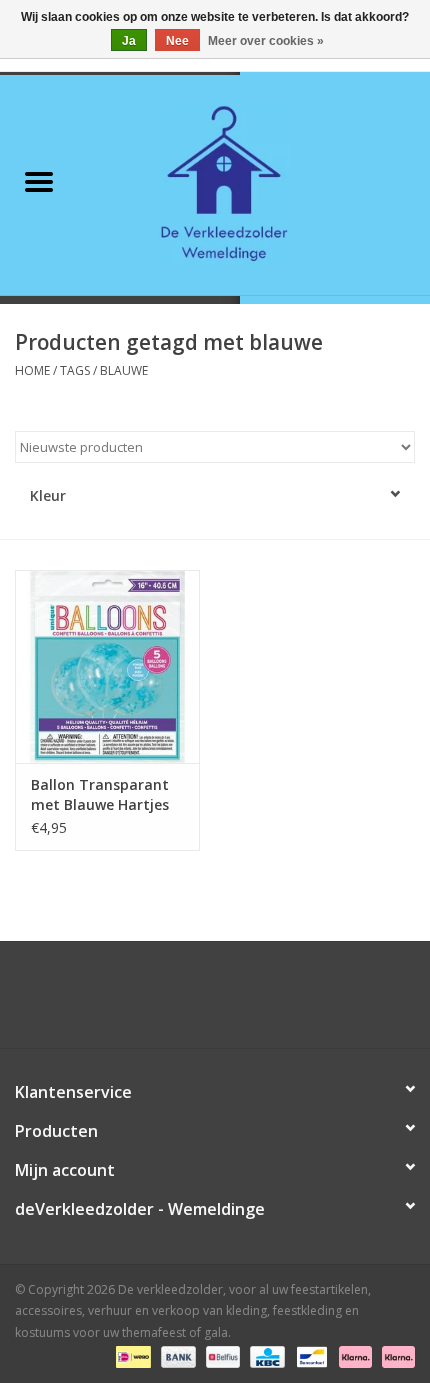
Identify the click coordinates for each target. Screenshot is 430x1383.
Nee (177, 41)
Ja (129, 41)
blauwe (124, 370)
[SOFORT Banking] (353, 1355)
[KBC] (265, 1355)
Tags (75, 370)
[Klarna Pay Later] (395, 1355)
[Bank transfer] (176, 1355)
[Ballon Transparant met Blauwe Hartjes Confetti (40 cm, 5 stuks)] (107, 667)
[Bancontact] (310, 1355)
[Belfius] (221, 1355)
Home (32, 370)
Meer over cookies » (266, 41)
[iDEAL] (131, 1355)
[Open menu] (39, 181)
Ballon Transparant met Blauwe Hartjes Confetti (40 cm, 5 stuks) (100, 795)
